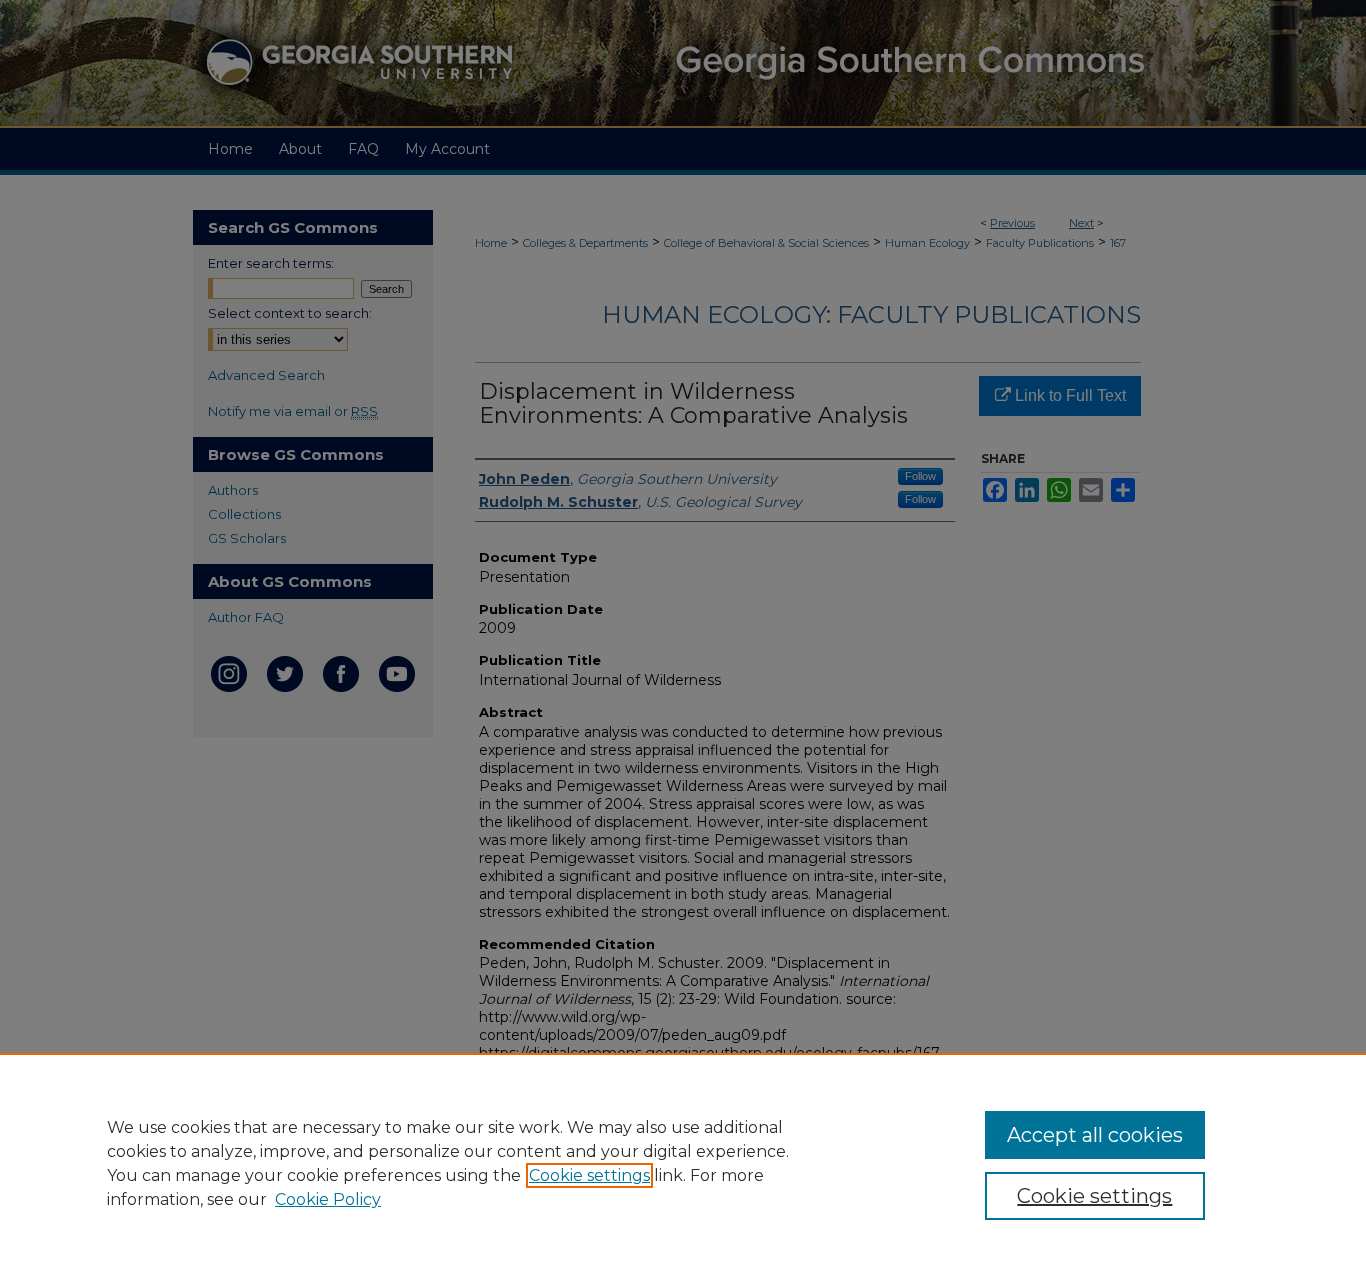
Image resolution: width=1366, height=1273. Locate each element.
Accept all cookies (1095, 1135)
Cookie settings (589, 1175)
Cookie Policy (328, 1199)
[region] (683, 1163)
